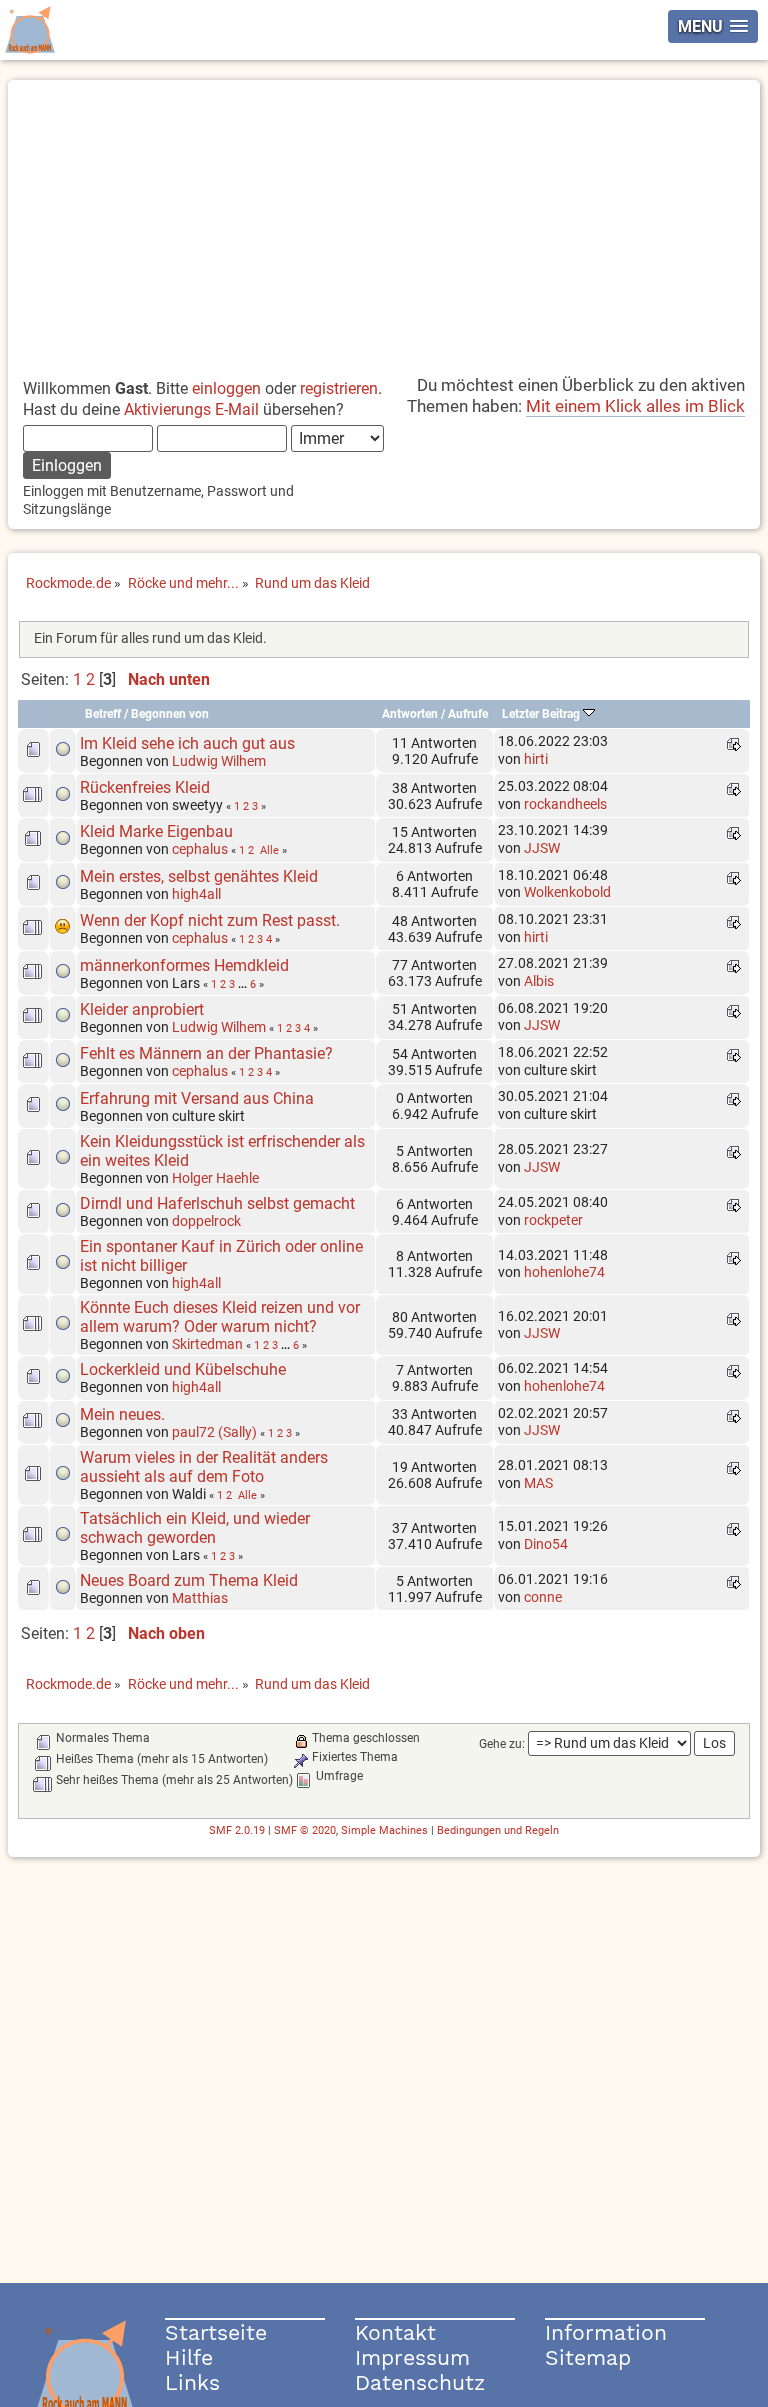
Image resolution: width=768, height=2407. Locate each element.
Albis (539, 981)
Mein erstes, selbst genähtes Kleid (199, 876)
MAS (538, 1483)
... (244, 984)
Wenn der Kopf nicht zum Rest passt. (210, 920)
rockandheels (565, 804)
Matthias (200, 1598)
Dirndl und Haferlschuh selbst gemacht (217, 1203)
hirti (536, 759)
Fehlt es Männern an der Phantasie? (206, 1053)
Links (192, 2382)
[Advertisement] (384, 220)
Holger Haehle (215, 1178)
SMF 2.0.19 (237, 1830)
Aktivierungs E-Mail (191, 409)
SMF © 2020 (305, 1830)
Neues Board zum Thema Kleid (189, 1580)
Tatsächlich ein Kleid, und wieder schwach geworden (195, 1528)
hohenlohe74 (564, 1272)
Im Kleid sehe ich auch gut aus (187, 743)
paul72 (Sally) (214, 1432)
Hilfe (189, 2357)
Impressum (412, 2357)
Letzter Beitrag (542, 714)
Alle (269, 850)
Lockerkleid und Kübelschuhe (183, 1369)
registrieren (339, 388)
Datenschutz (420, 2382)
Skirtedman (207, 1344)
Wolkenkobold (567, 892)
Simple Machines (384, 1830)
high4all (196, 894)
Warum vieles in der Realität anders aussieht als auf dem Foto (204, 1467)
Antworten (410, 714)
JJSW (542, 848)
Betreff (103, 714)
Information (606, 2332)
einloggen (226, 388)
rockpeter (553, 1220)
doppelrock (206, 1221)
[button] (713, 26)
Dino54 (546, 1544)
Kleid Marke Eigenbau (156, 831)
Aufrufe (468, 714)
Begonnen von (170, 714)
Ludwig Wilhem (219, 761)
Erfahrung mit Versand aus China (197, 1098)
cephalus (200, 849)
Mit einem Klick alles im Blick (635, 406)
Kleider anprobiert (142, 1009)
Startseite (216, 2332)
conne (543, 1597)
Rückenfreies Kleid (145, 787)
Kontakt (395, 2332)
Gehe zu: (502, 1744)
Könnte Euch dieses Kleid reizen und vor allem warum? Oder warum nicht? (220, 1317)
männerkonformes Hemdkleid (184, 965)
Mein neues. (122, 1414)
